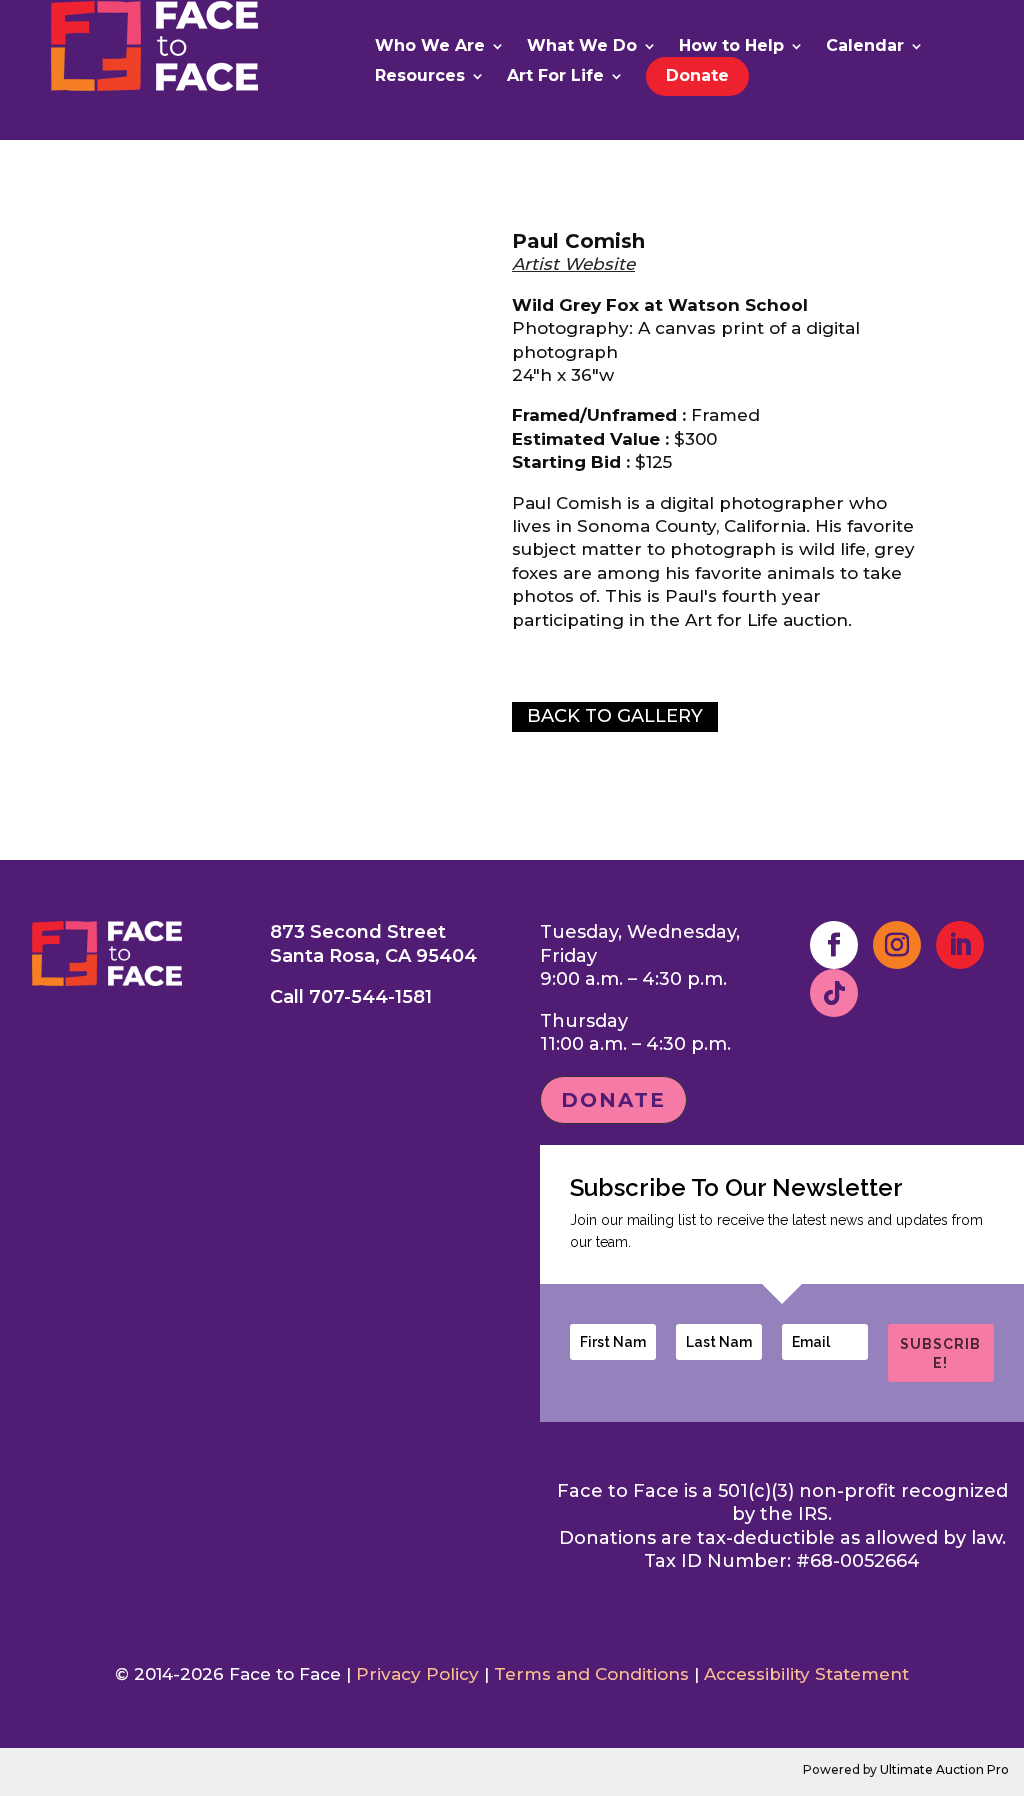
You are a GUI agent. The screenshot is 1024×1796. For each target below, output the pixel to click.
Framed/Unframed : (599, 415)
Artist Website (573, 264)
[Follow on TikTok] (834, 993)
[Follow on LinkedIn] (960, 945)
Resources (420, 77)
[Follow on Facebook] (834, 945)
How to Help (731, 47)
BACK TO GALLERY (615, 716)
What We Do (582, 47)
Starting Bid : (571, 462)
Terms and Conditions (591, 1674)
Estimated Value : (590, 439)
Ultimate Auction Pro (944, 1769)
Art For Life (555, 77)
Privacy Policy (417, 1674)
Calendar (865, 47)
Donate (697, 75)
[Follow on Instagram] (897, 945)
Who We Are (430, 47)
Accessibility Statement (806, 1674)
